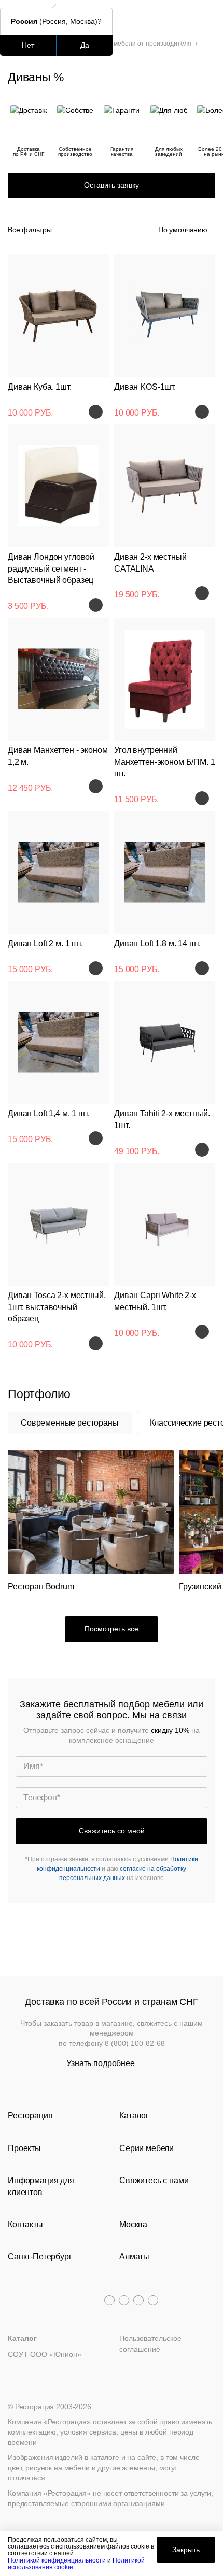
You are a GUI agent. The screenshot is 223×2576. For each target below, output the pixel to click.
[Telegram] (109, 2300)
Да (85, 45)
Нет (28, 45)
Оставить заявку (112, 185)
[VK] (138, 2300)
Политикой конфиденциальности (57, 2560)
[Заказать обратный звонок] (208, 17)
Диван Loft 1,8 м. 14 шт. (157, 943)
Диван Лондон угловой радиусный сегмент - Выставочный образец (51, 568)
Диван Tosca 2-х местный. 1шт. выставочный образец (57, 1307)
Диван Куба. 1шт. (40, 387)
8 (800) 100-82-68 (135, 2043)
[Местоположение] (189, 17)
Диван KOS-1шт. (145, 387)
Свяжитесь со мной (112, 1831)
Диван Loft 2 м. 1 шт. (45, 943)
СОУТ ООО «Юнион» (45, 2354)
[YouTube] (124, 2300)
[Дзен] (153, 2300)
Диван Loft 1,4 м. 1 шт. (49, 1113)
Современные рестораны (70, 1423)
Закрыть (186, 2550)
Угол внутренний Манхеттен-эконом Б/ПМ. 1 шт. (165, 762)
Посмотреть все (112, 1629)
